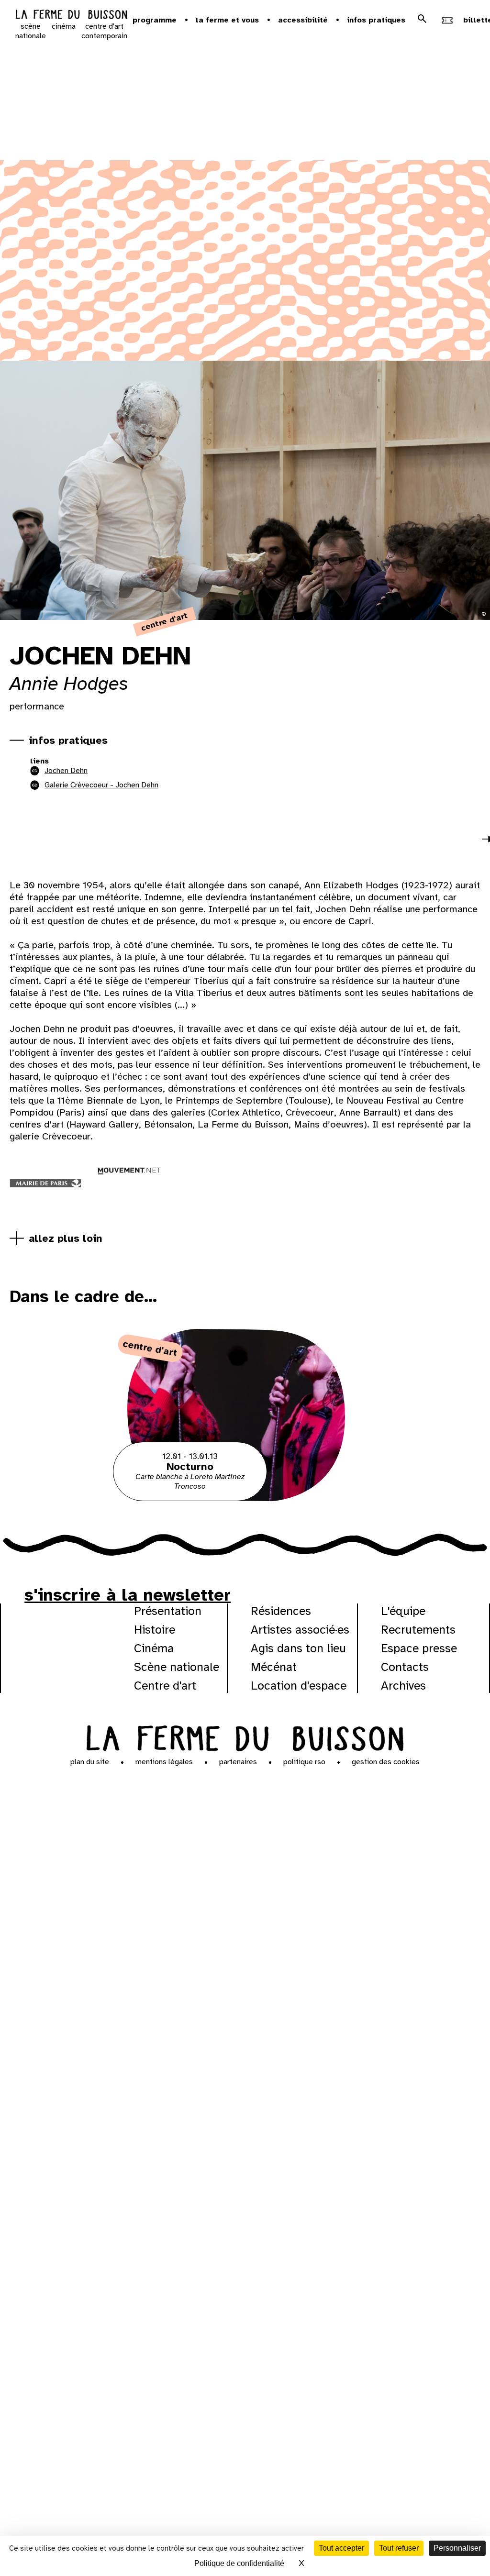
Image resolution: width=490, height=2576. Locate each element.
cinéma (64, 26)
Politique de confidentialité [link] (239, 2563)
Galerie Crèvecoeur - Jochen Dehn (101, 785)
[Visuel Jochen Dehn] (55, 842)
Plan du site (90, 1762)
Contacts (405, 1667)
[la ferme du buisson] (71, 16)
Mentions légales (164, 1762)
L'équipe (403, 1611)
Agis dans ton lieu (298, 1648)
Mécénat (274, 1667)
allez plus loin (66, 1238)
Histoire (155, 1630)
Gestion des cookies (386, 1762)
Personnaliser (457, 2548)
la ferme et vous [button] (227, 20)
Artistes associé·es (300, 1630)
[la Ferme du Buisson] (245, 1737)
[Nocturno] (245, 1499)
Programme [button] (155, 20)
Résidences (281, 1611)
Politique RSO (304, 1762)
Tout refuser (399, 2548)
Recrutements (418, 1630)
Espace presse (419, 1648)
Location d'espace (299, 1686)
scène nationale (31, 31)
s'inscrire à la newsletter (128, 1595)
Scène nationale (177, 1667)
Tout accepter (341, 2548)
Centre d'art (165, 1686)
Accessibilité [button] (303, 20)
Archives (403, 1686)
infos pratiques (68, 740)
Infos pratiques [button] (376, 20)
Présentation (168, 1611)
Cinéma (154, 1648)
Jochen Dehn (66, 771)
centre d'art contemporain (104, 31)
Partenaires (238, 1762)
